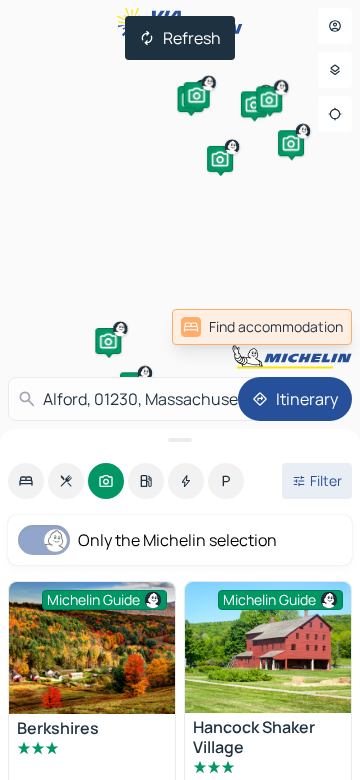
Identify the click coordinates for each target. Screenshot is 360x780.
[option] (26, 481)
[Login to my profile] (335, 26)
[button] (108, 341)
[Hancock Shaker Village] (268, 647)
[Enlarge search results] (180, 440)
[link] (262, 327)
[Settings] (335, 70)
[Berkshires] (92, 648)
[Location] (335, 114)
